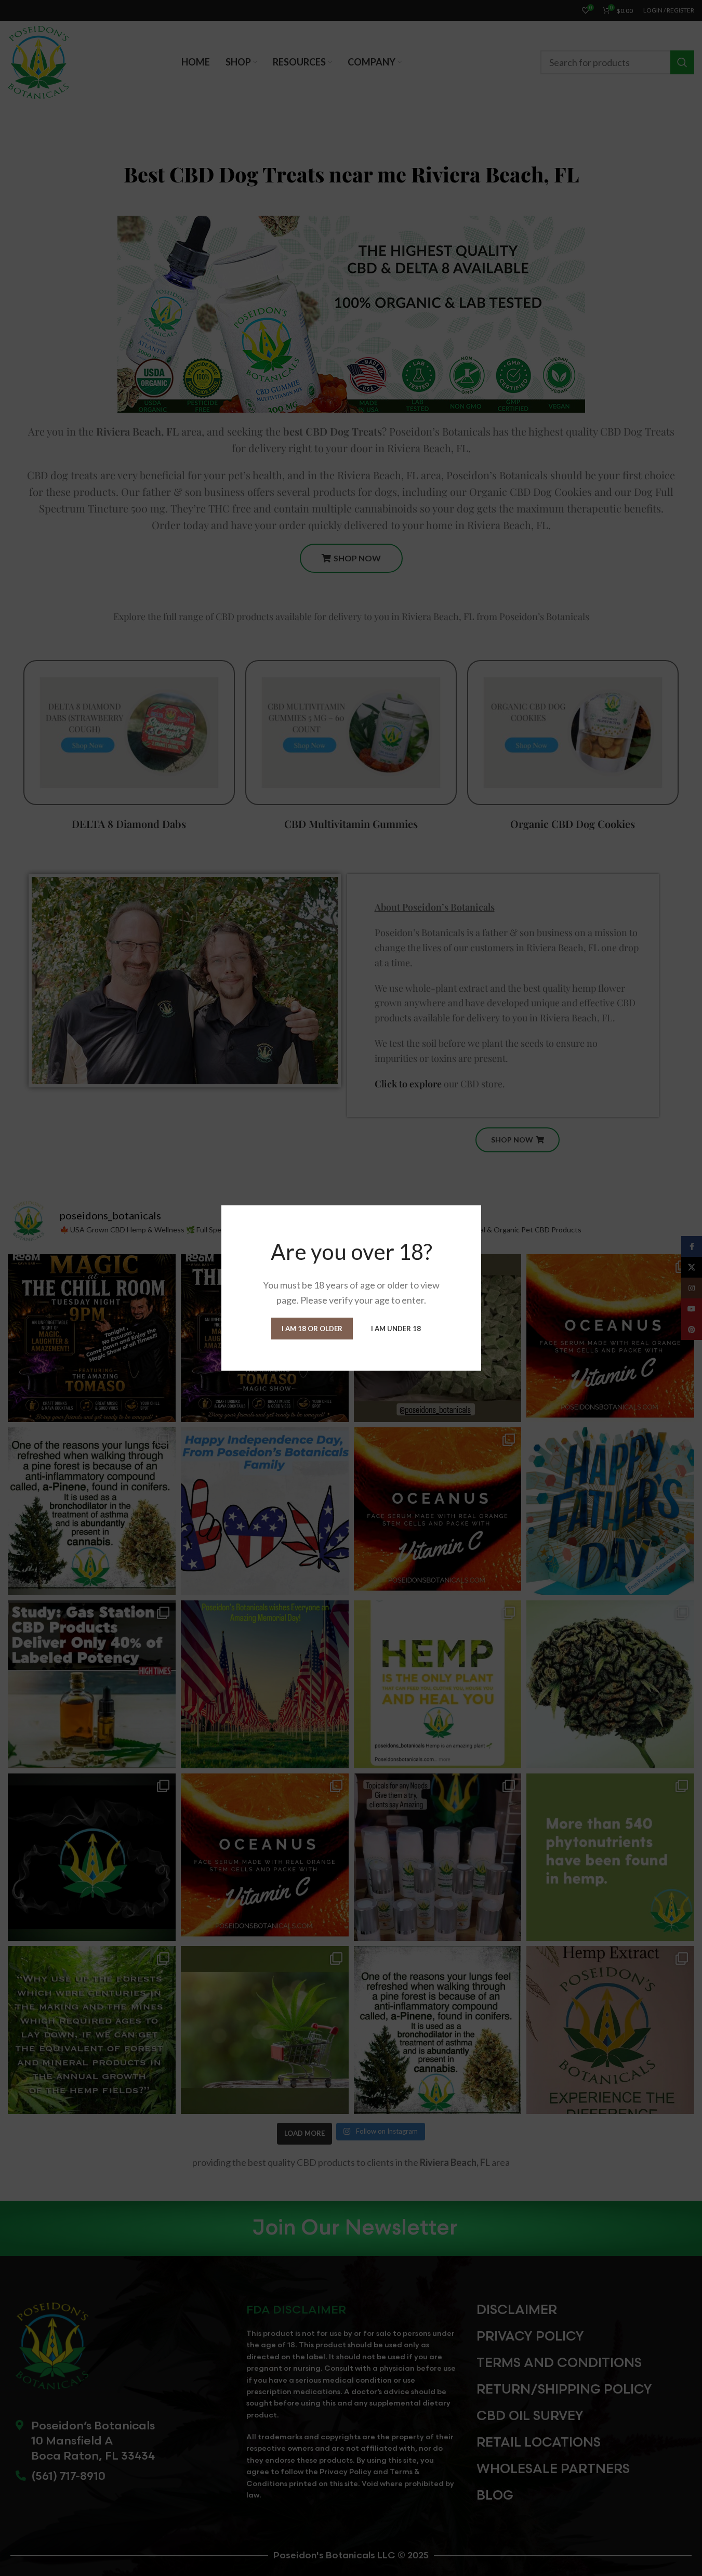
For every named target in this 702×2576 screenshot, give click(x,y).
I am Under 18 (396, 1328)
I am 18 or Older (312, 1328)
